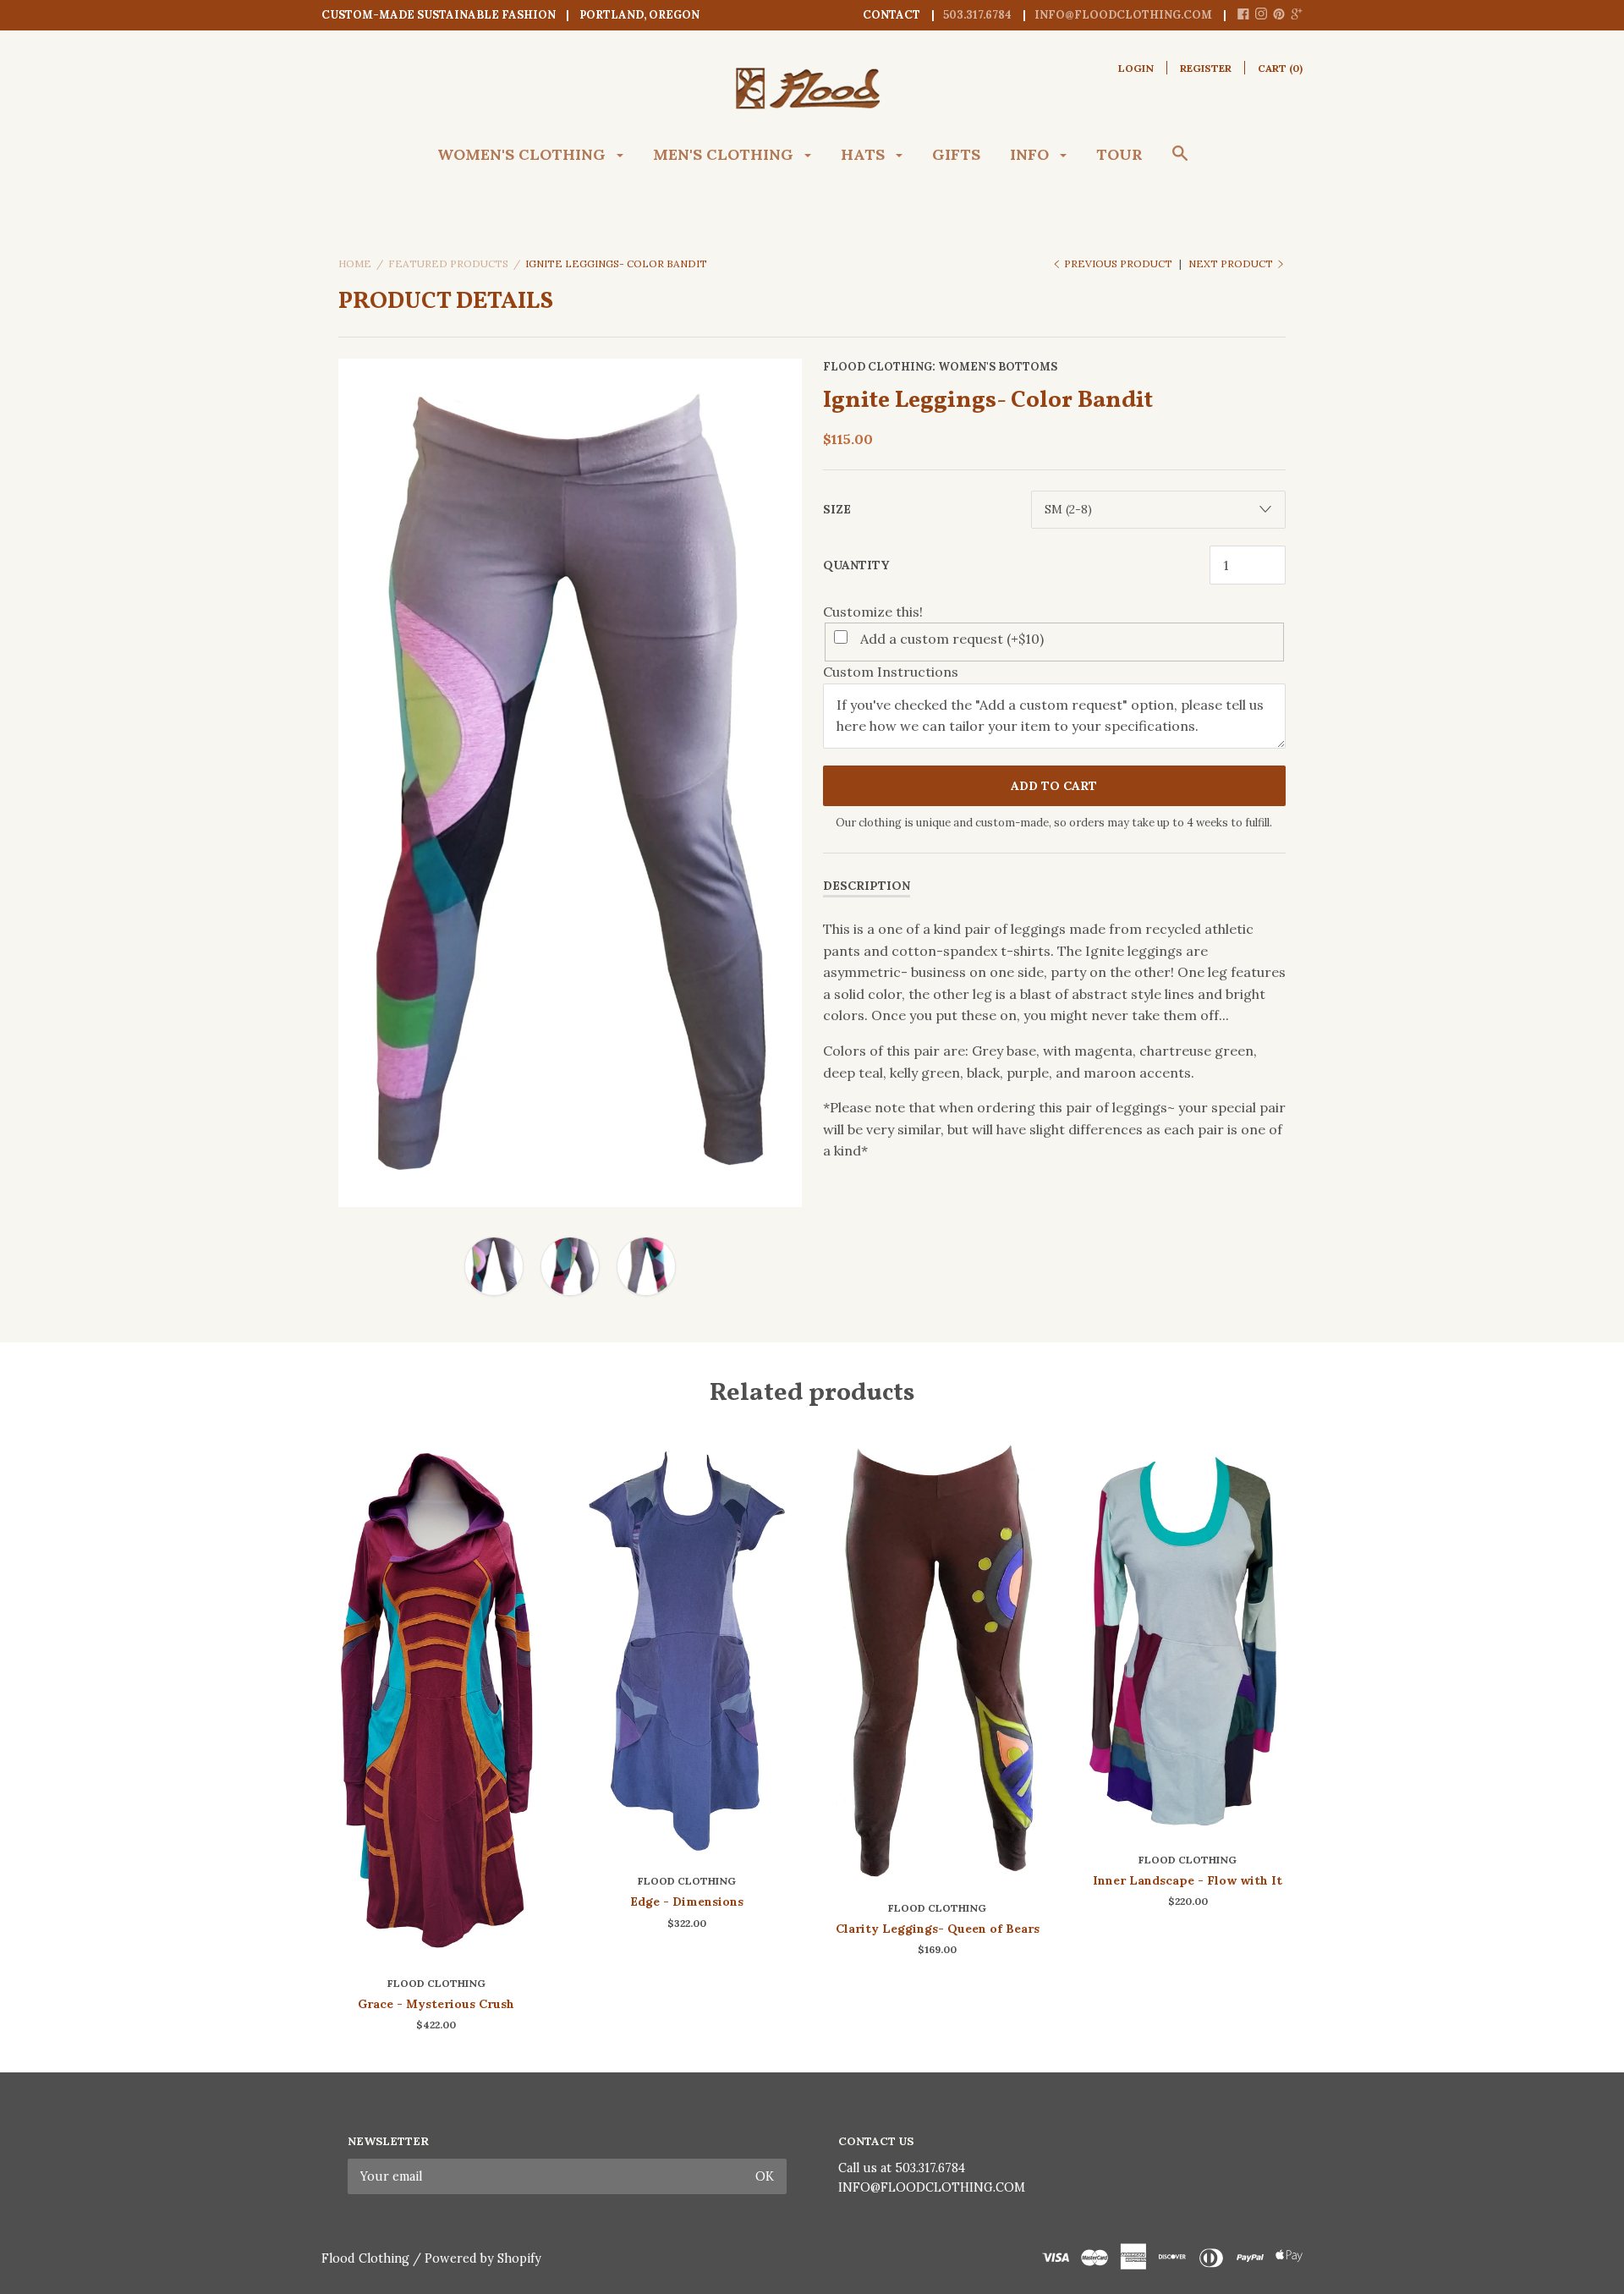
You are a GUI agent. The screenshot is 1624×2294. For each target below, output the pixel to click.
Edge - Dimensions (687, 1902)
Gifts (956, 154)
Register (1206, 68)
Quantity (856, 565)
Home (355, 263)
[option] (570, 783)
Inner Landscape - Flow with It (1188, 1880)
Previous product (1118, 263)
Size (837, 509)
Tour (1119, 154)
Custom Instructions (891, 672)
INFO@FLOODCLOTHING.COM (932, 2187)
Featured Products (448, 263)
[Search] (1180, 162)
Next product (1232, 263)
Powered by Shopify (483, 2258)
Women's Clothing (524, 154)
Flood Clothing (878, 367)
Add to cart (1054, 786)
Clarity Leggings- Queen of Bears (938, 1929)
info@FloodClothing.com (1123, 15)
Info (1031, 154)
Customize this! (873, 612)
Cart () (1280, 68)
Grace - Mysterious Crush (436, 2004)
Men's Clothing (725, 154)
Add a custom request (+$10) (952, 639)
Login (1136, 68)
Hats (865, 154)
